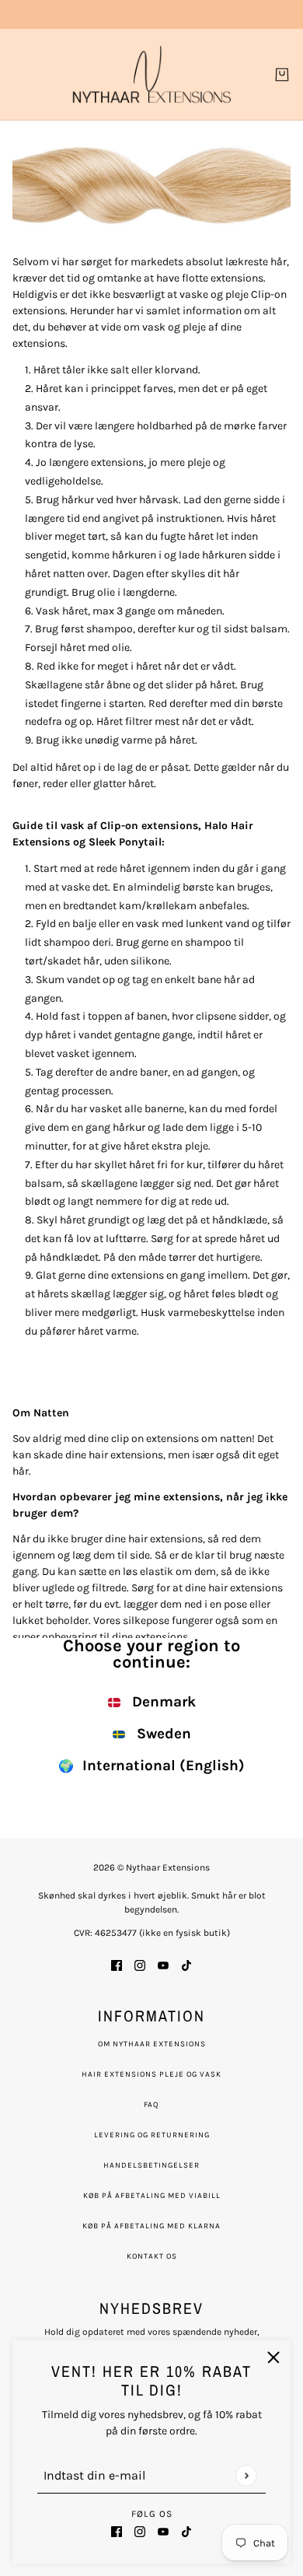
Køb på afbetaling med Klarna (151, 2226)
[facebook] (117, 2530)
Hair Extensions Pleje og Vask (151, 2074)
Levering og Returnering (152, 2135)
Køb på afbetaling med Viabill (152, 2196)
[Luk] (273, 2357)
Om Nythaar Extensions (152, 2044)
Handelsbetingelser (151, 2165)
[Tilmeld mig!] (246, 2475)
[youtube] (163, 2530)
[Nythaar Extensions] (152, 74)
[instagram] (140, 2530)
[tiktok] (186, 2530)
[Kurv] (282, 75)
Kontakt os (152, 2256)
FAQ (151, 2105)
